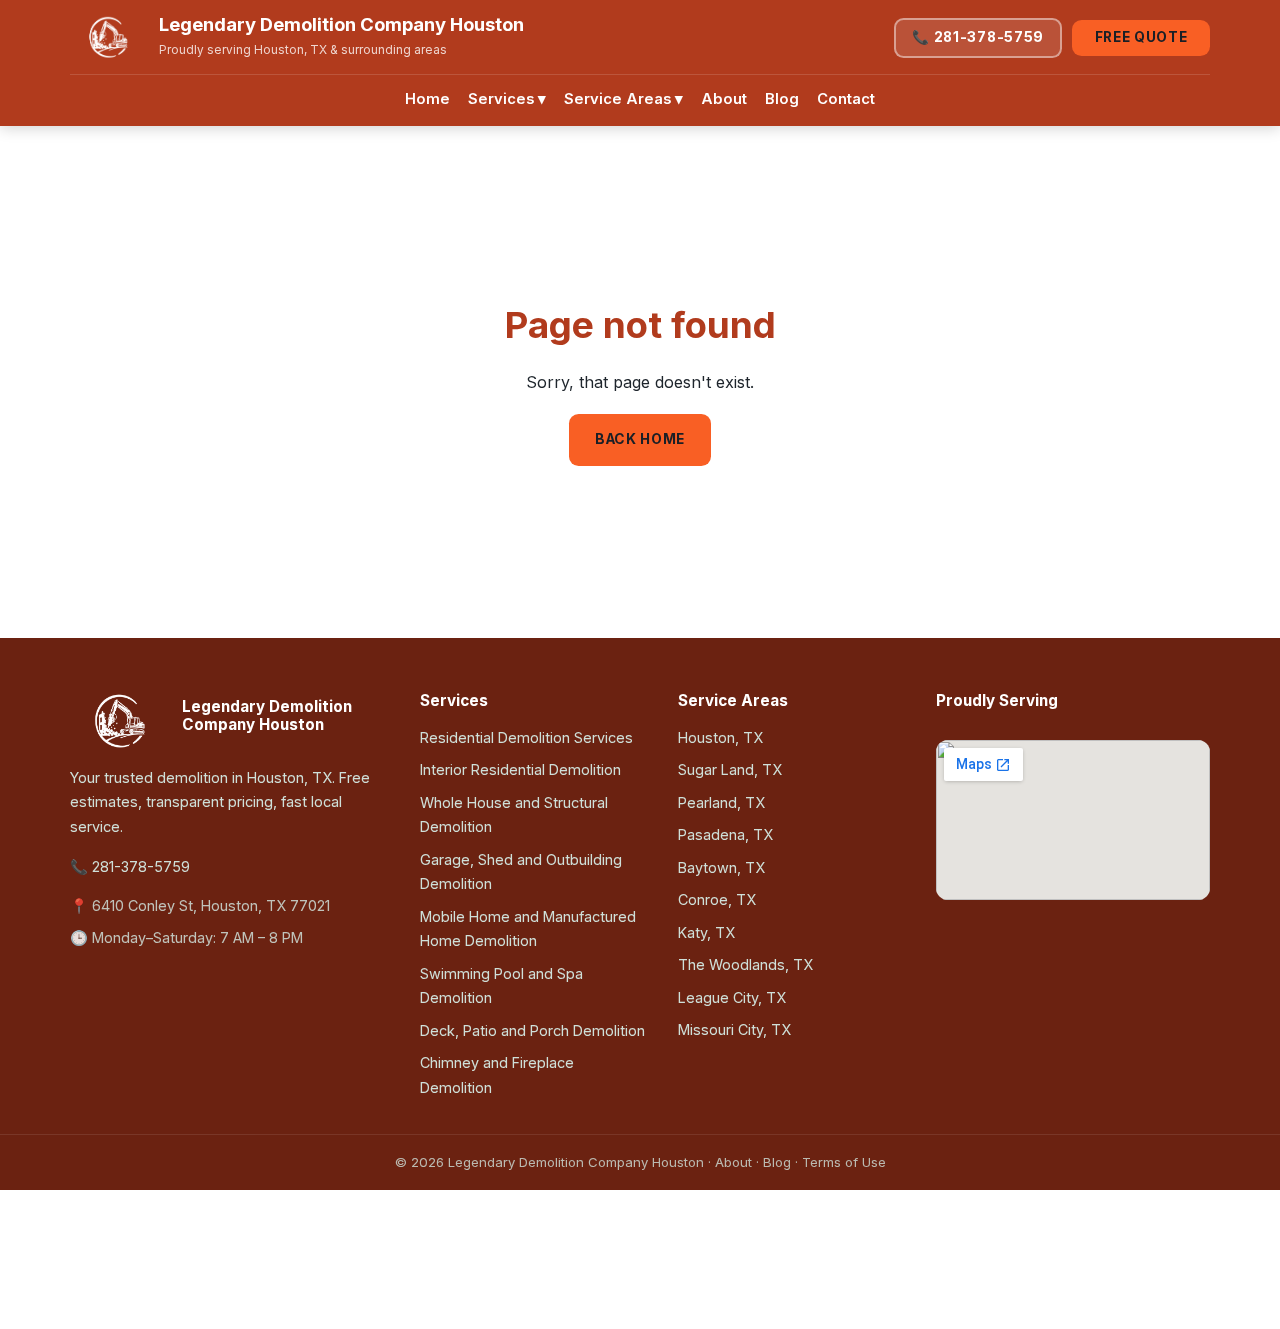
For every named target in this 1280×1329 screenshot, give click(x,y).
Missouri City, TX (734, 1029)
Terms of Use (844, 1162)
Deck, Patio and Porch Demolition (532, 1030)
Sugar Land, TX (730, 769)
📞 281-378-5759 (978, 37)
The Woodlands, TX (745, 964)
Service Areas (623, 99)
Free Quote (1141, 37)
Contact (846, 99)
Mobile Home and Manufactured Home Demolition (528, 928)
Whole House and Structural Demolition (514, 814)
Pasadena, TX (725, 834)
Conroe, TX (717, 899)
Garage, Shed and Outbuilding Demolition (521, 871)
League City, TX (732, 997)
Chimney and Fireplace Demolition (497, 1074)
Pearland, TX (721, 802)
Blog (782, 99)
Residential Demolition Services (526, 737)
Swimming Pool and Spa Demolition (501, 985)
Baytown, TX (721, 867)
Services (507, 99)
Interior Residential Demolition (520, 769)
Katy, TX (706, 932)
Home (427, 99)
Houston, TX (720, 737)
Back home (640, 439)
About (724, 99)
